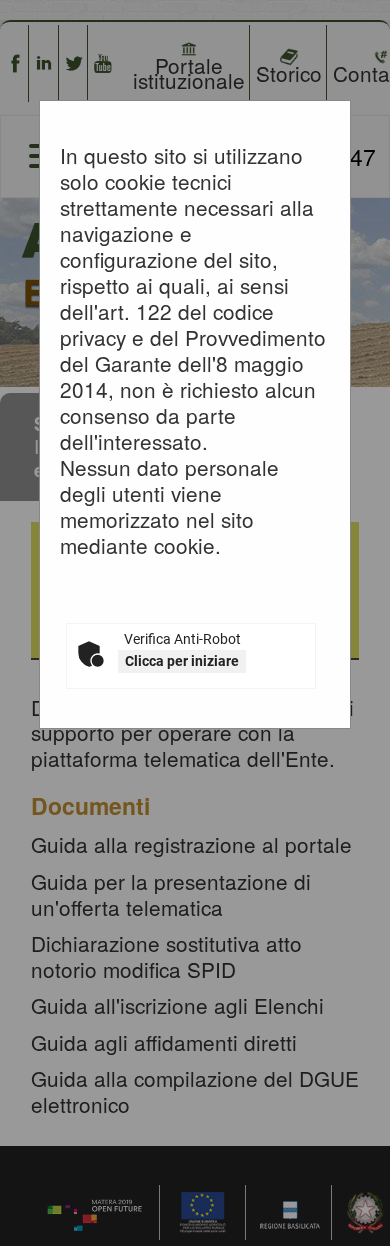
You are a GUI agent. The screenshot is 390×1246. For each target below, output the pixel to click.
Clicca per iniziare (182, 661)
